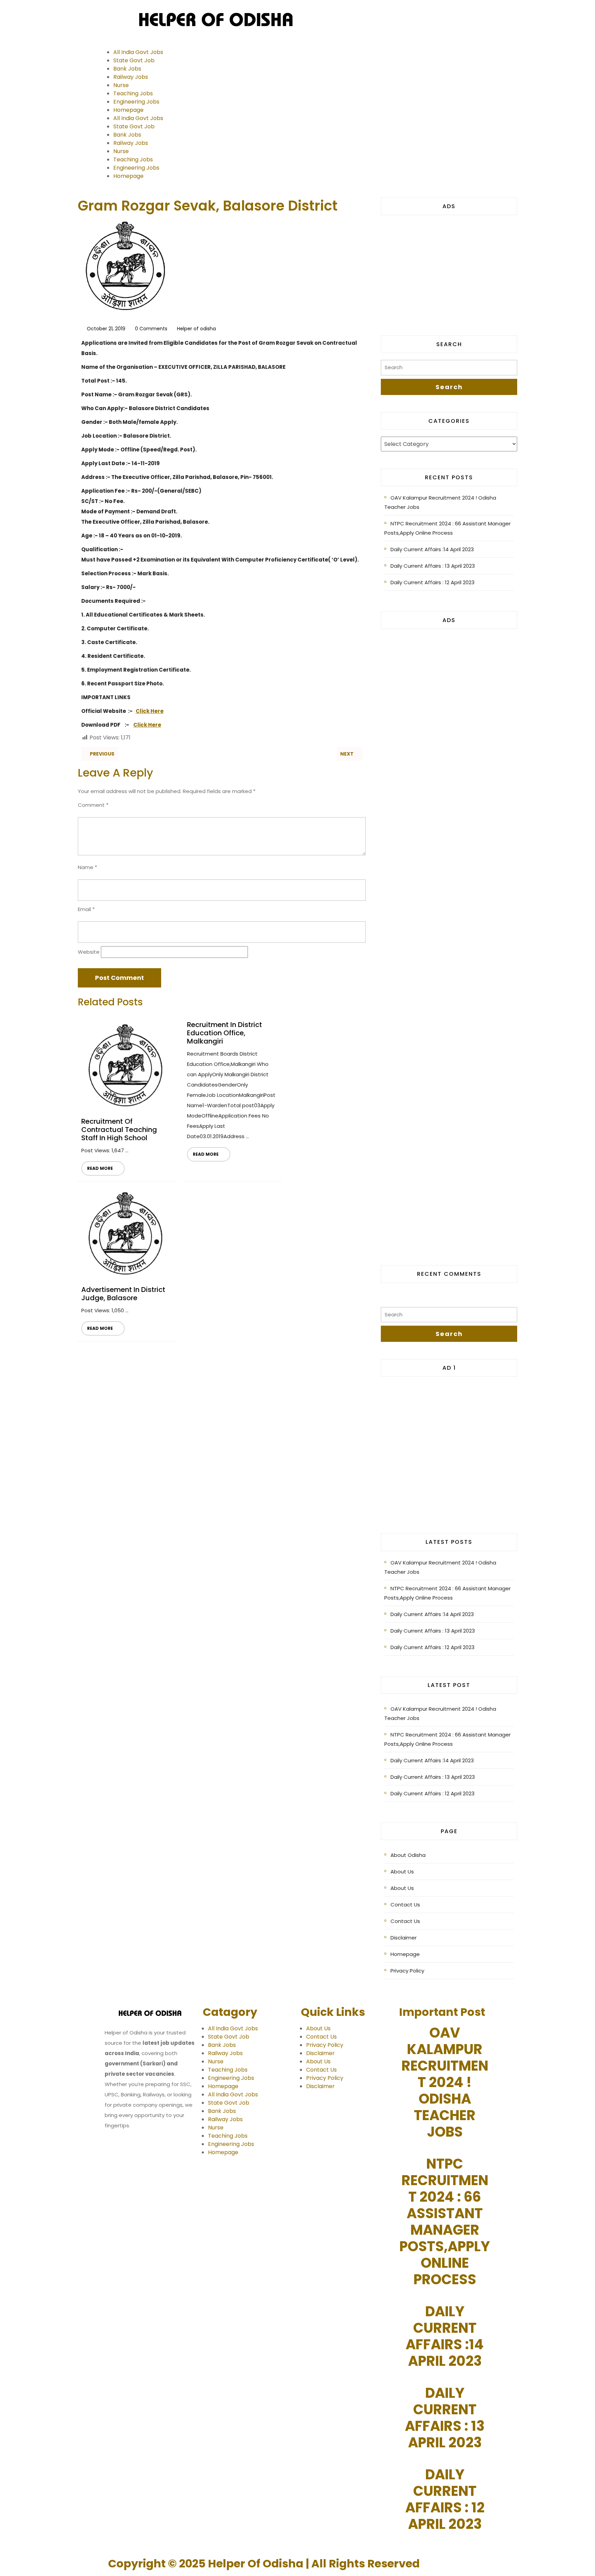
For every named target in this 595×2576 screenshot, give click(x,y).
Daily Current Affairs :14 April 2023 (432, 549)
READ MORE (97, 1166)
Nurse (121, 85)
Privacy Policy (407, 1971)
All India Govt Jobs (138, 52)
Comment (93, 805)
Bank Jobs (127, 69)
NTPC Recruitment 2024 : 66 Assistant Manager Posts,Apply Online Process (447, 528)
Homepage (128, 110)
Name (87, 867)
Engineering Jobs (136, 102)
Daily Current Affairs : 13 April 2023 (433, 566)
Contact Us (405, 1905)
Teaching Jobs (133, 93)
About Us (402, 1872)
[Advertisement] (449, 270)
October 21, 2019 (106, 329)
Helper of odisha (196, 329)
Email (86, 909)
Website (89, 952)
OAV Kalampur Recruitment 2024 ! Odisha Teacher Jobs (440, 502)
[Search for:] (449, 369)
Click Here (150, 711)
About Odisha (408, 1855)
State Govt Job (134, 60)
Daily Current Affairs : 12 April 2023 (432, 582)
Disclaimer (404, 1938)
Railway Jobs (131, 77)
